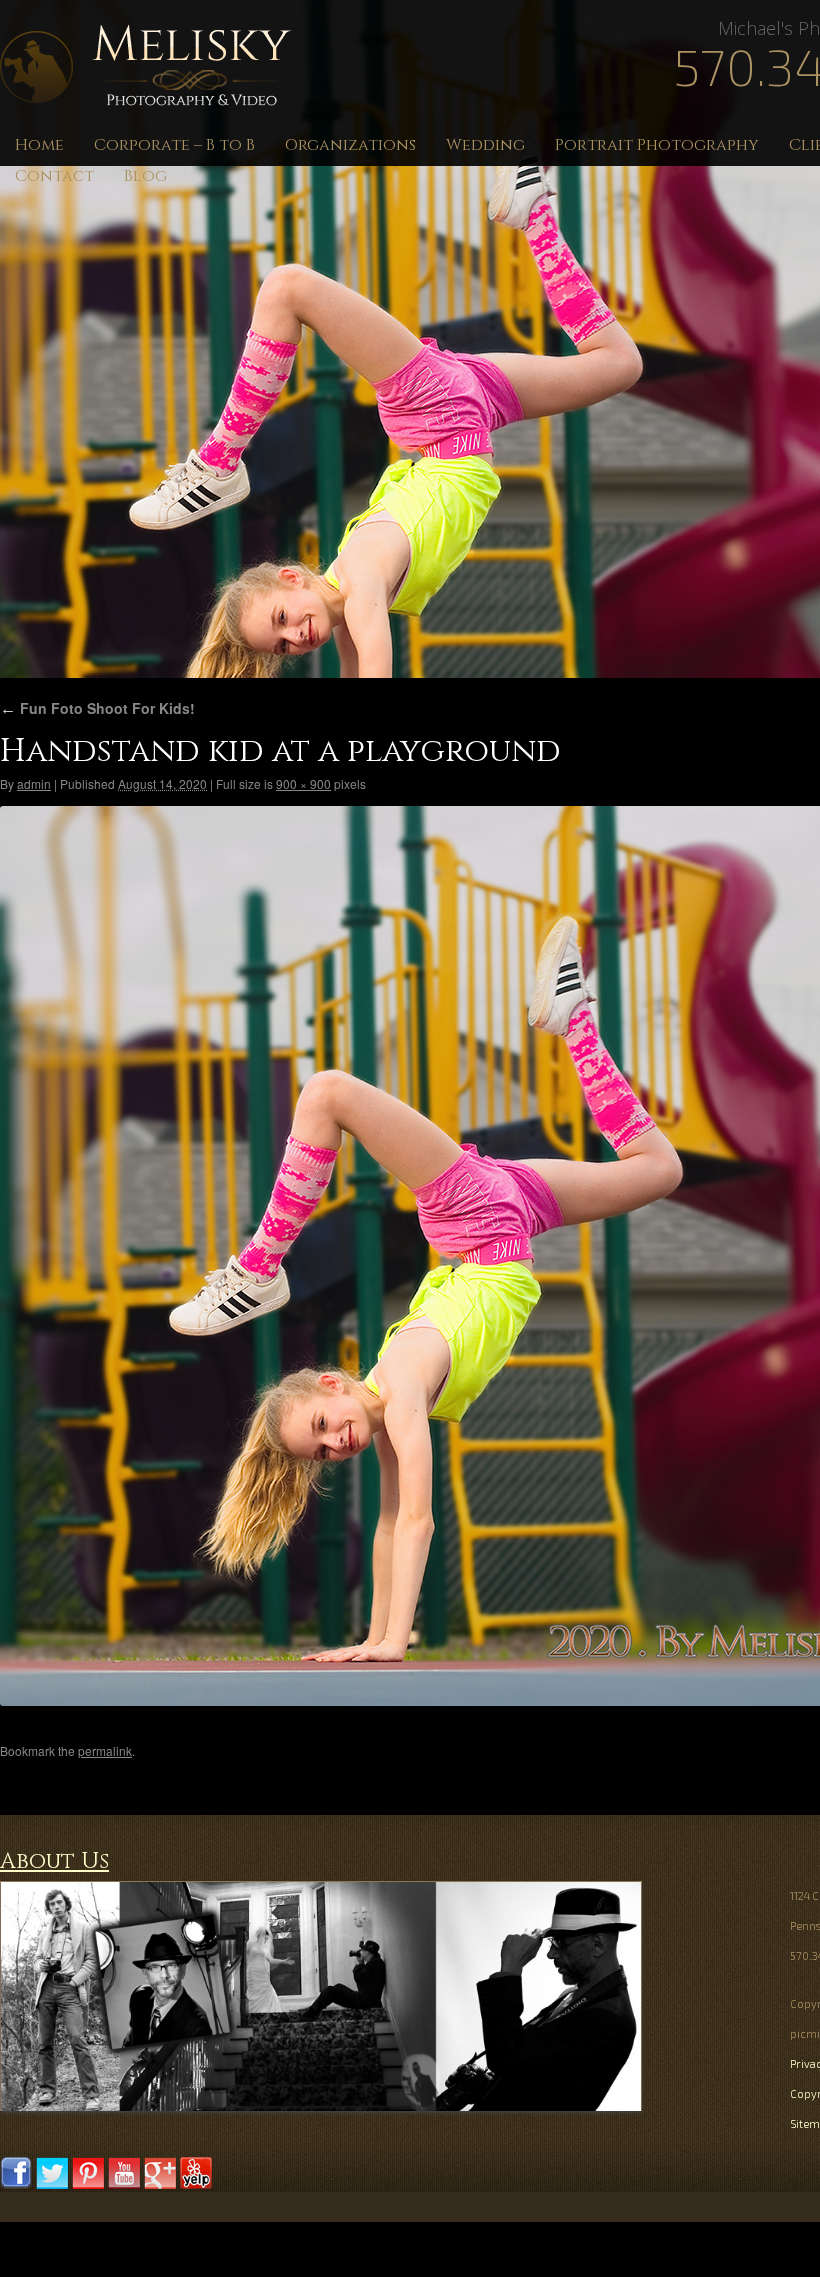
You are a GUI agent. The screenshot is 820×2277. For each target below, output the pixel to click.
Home (39, 145)
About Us (54, 1861)
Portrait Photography (657, 145)
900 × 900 (303, 783)
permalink (105, 1750)
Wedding (485, 145)
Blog (145, 176)
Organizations (350, 145)
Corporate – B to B (174, 145)
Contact (54, 176)
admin (34, 783)
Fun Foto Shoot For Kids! (97, 708)
